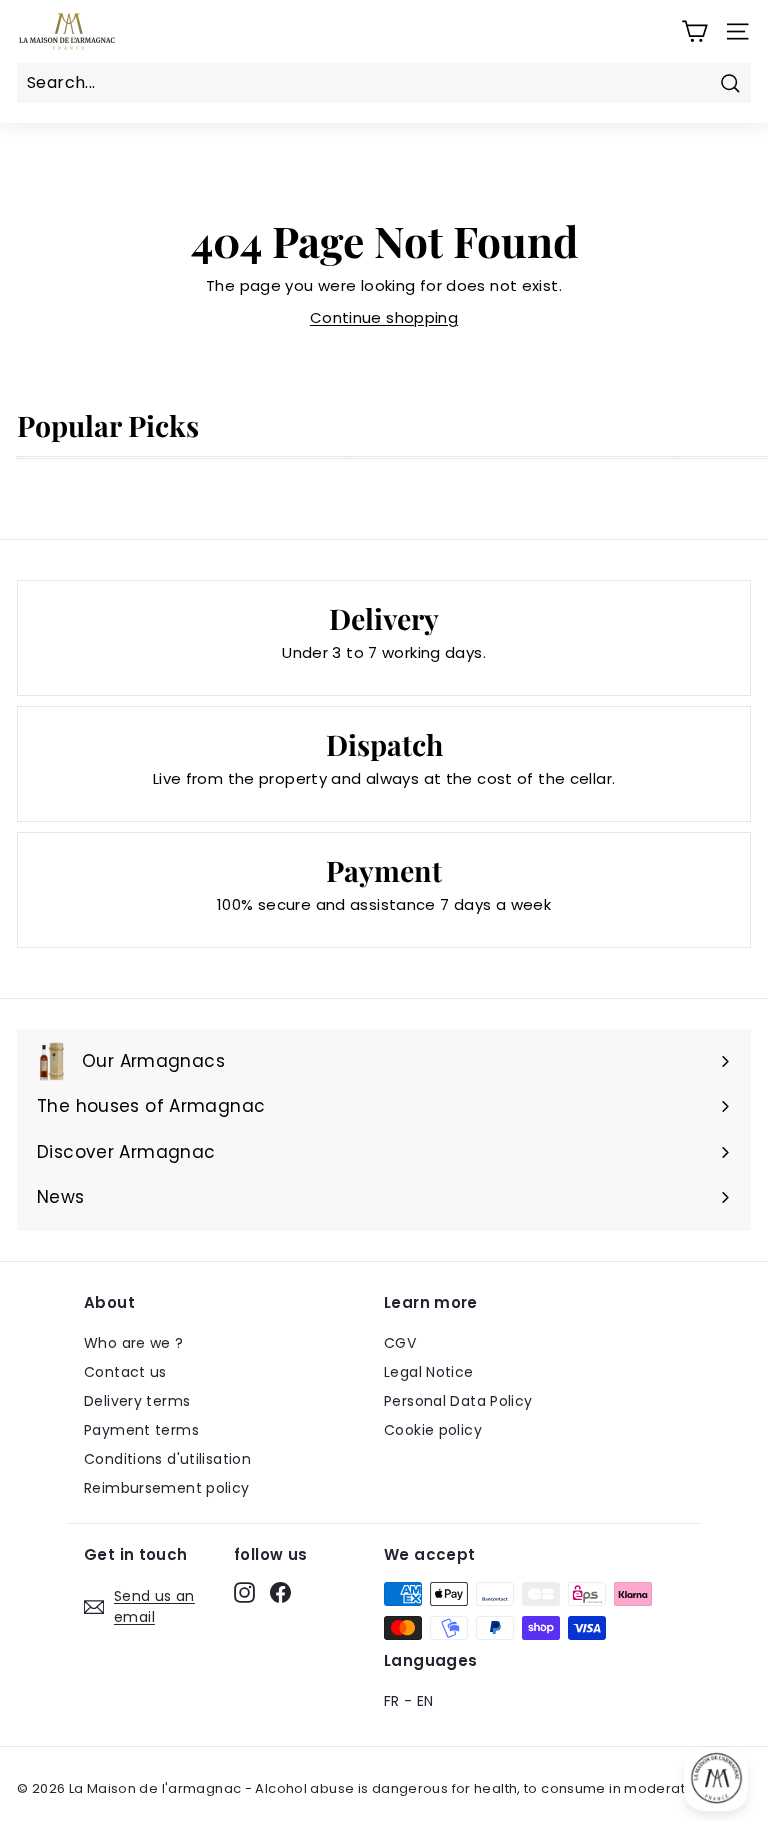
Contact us (125, 1372)
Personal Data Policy (458, 1401)
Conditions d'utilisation (167, 1459)
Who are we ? (134, 1343)
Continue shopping (384, 317)
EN (425, 1701)
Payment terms (141, 1430)
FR (392, 1701)
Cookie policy (433, 1430)
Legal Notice (429, 1372)
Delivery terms (137, 1401)
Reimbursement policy (167, 1488)
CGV (400, 1343)
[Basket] (694, 31)
